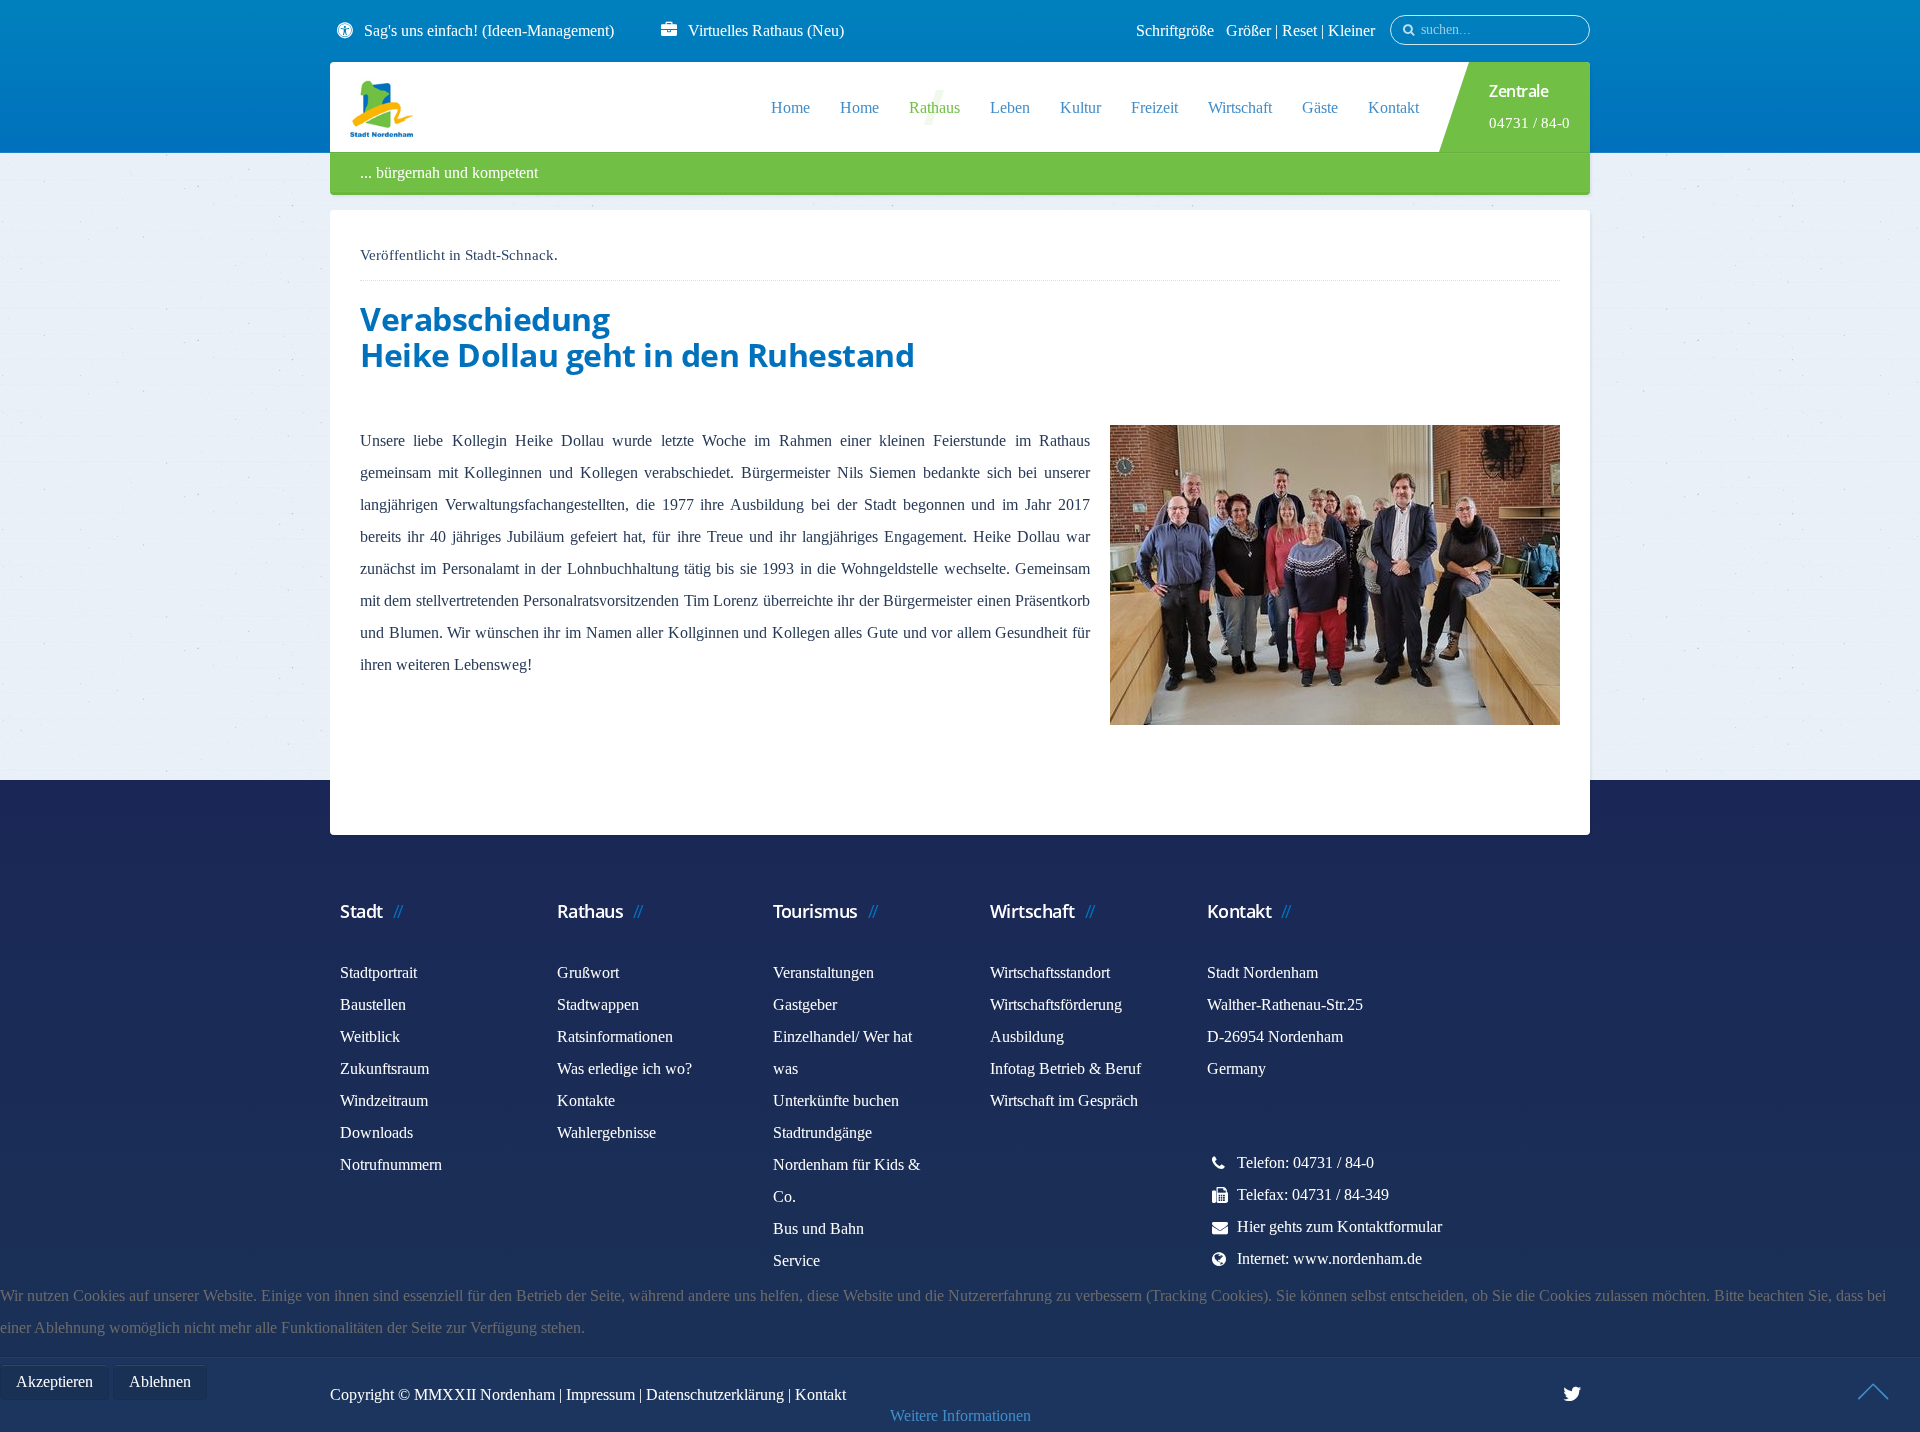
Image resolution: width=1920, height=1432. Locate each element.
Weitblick (370, 1036)
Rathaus (934, 107)
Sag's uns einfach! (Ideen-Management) (489, 30)
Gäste (1320, 107)
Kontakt (1393, 107)
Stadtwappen (598, 1004)
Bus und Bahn (818, 1228)
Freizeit (1154, 107)
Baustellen (373, 1004)
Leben (1010, 107)
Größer (1248, 30)
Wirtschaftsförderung (1056, 1004)
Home (790, 107)
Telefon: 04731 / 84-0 (1305, 1162)
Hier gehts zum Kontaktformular (1339, 1226)
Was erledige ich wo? (624, 1068)
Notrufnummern (391, 1164)
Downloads (376, 1132)
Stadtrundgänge (822, 1132)
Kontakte (586, 1100)
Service (796, 1260)
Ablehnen (160, 1381)
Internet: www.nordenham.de (1329, 1258)
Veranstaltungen (823, 972)
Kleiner (1351, 30)
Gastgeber (805, 1004)
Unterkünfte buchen (836, 1100)
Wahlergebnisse (606, 1132)
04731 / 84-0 (1529, 123)
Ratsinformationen (615, 1036)
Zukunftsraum (384, 1068)
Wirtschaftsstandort (1050, 972)
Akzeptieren (54, 1381)
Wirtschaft (1240, 107)
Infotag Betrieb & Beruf (1065, 1068)
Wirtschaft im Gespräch (1064, 1100)
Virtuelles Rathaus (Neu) (766, 30)
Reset (1301, 30)
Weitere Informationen (960, 1415)
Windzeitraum (384, 1100)
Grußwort (588, 972)
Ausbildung (1027, 1036)
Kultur (1080, 107)
